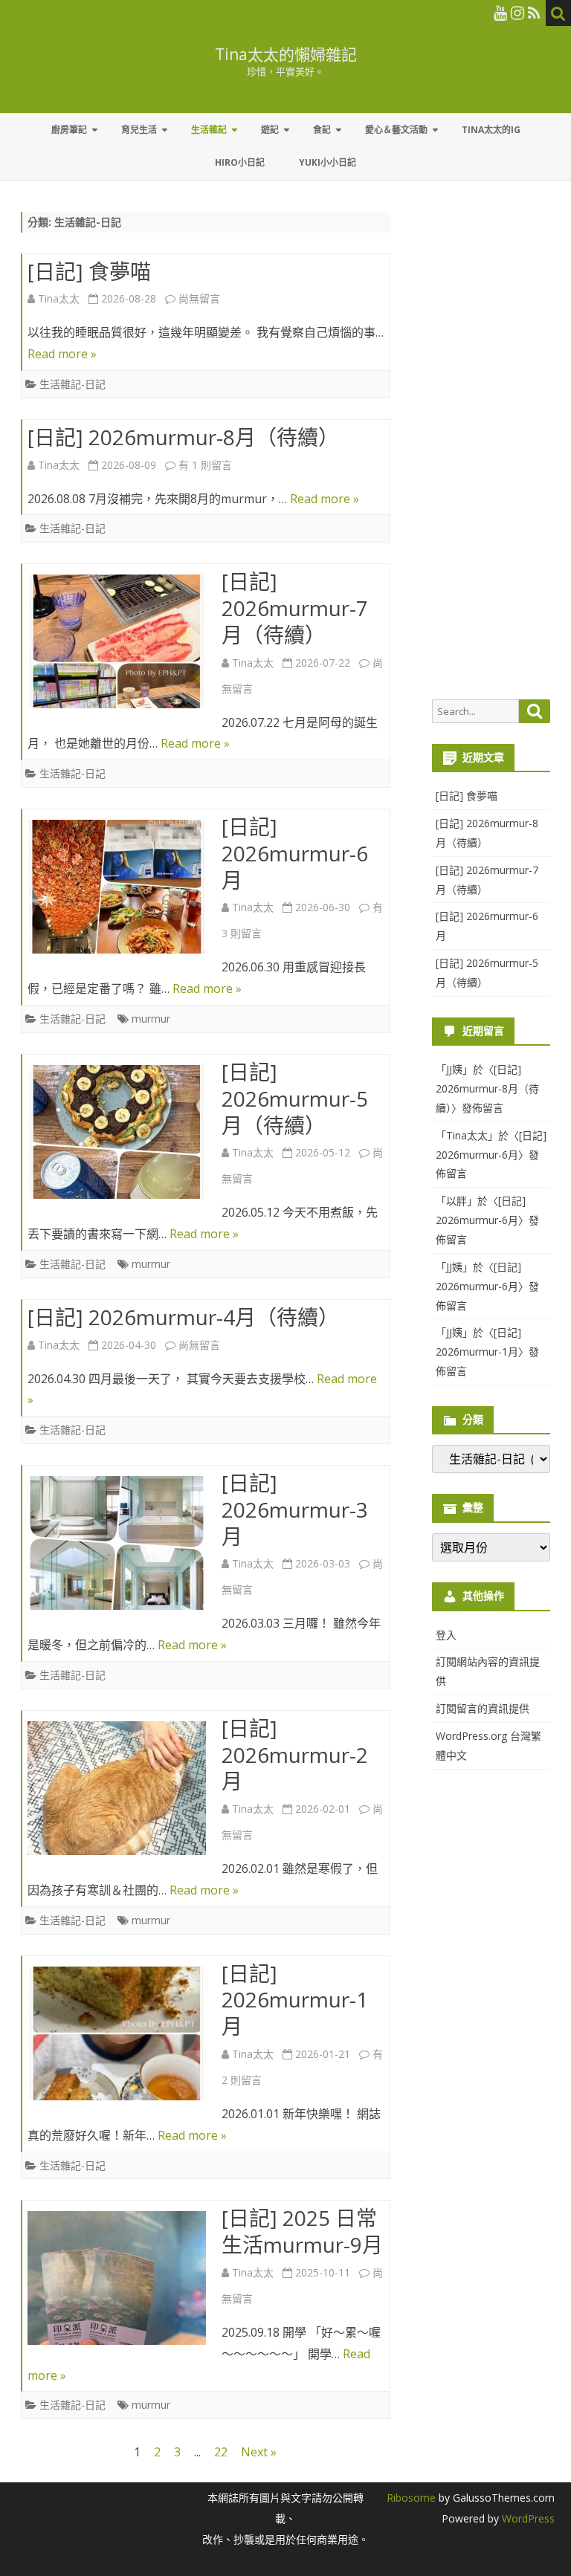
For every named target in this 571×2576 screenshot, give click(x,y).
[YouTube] (500, 13)
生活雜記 (209, 130)
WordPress (527, 2518)
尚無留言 (199, 298)
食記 (322, 130)
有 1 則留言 (205, 465)
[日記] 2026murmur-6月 (295, 853)
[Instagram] (517, 13)
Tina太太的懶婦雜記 (286, 55)
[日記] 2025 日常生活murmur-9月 (302, 2231)
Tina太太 (59, 298)
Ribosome (411, 2498)
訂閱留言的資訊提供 (483, 1708)
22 (221, 2452)
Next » (259, 2452)
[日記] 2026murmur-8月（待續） (183, 437)
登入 (446, 1635)
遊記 (270, 130)
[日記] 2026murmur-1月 (295, 2000)
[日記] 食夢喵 (89, 271)
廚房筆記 (69, 130)
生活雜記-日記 (72, 384)
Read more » (62, 354)
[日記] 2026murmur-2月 (295, 1755)
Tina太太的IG (491, 130)
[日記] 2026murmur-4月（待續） (183, 1317)
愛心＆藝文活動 (396, 130)
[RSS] (534, 13)
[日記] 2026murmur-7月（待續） (295, 608)
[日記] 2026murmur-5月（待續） (295, 1098)
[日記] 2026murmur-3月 (295, 1509)
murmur (151, 1019)
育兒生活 (139, 130)
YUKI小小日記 (328, 162)
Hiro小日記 (240, 162)
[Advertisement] (491, 456)
